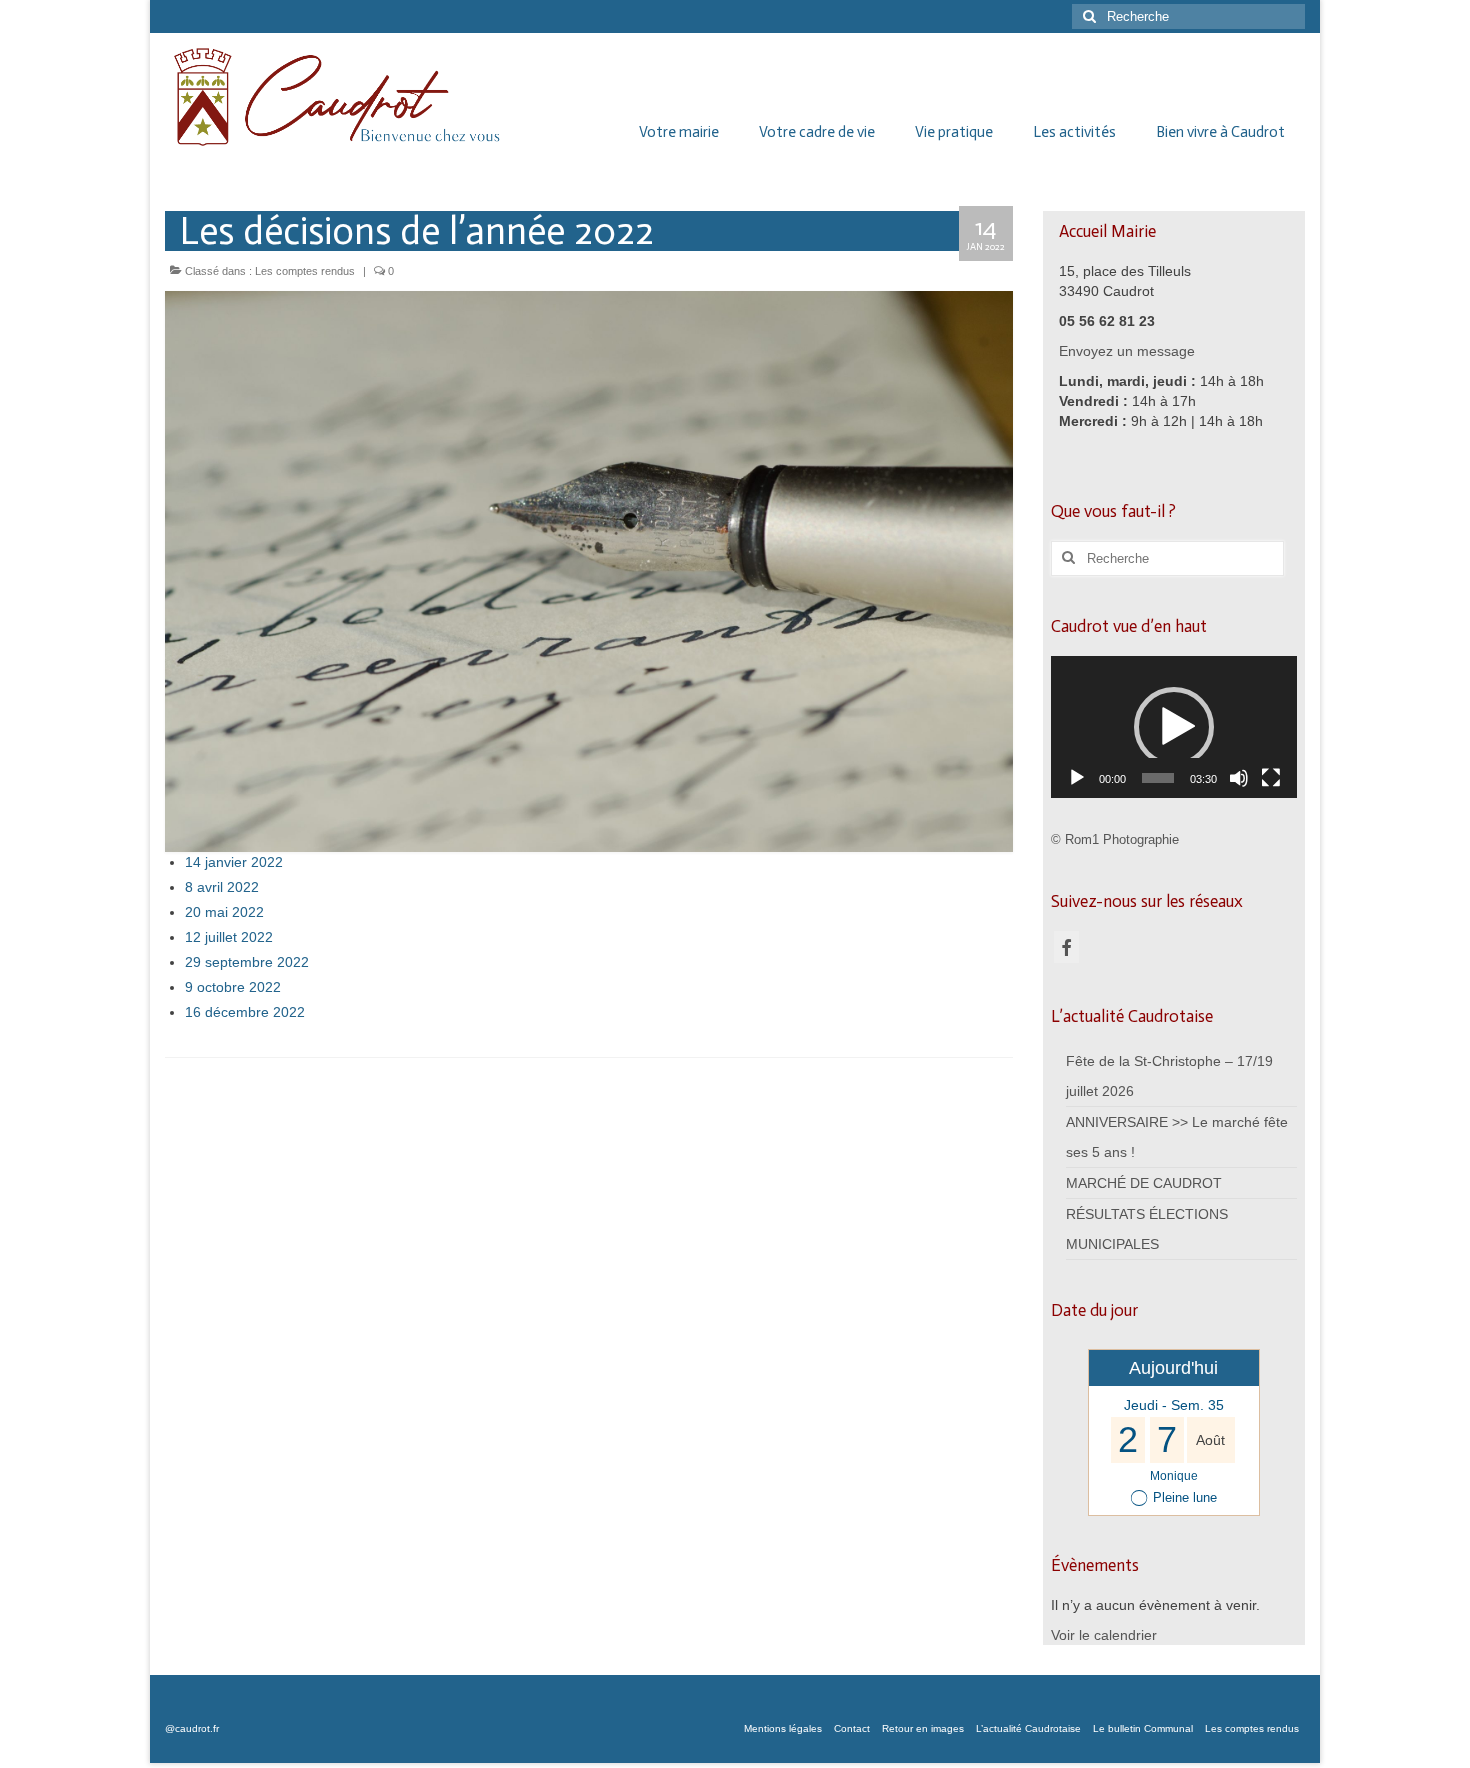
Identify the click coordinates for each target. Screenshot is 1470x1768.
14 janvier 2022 (234, 862)
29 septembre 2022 (247, 962)
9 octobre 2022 (233, 987)
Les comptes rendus (305, 271)
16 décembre (229, 1012)
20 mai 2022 (224, 912)
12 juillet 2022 (229, 937)
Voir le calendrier (1104, 1635)
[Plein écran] (1271, 778)
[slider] (1158, 778)
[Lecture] (1077, 778)
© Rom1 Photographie (1115, 839)
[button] (1174, 727)
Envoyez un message (1127, 351)
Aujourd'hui (1173, 1368)
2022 (289, 1012)
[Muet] (1239, 778)
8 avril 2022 (222, 887)
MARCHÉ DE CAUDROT (1144, 1183)
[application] (1174, 727)
